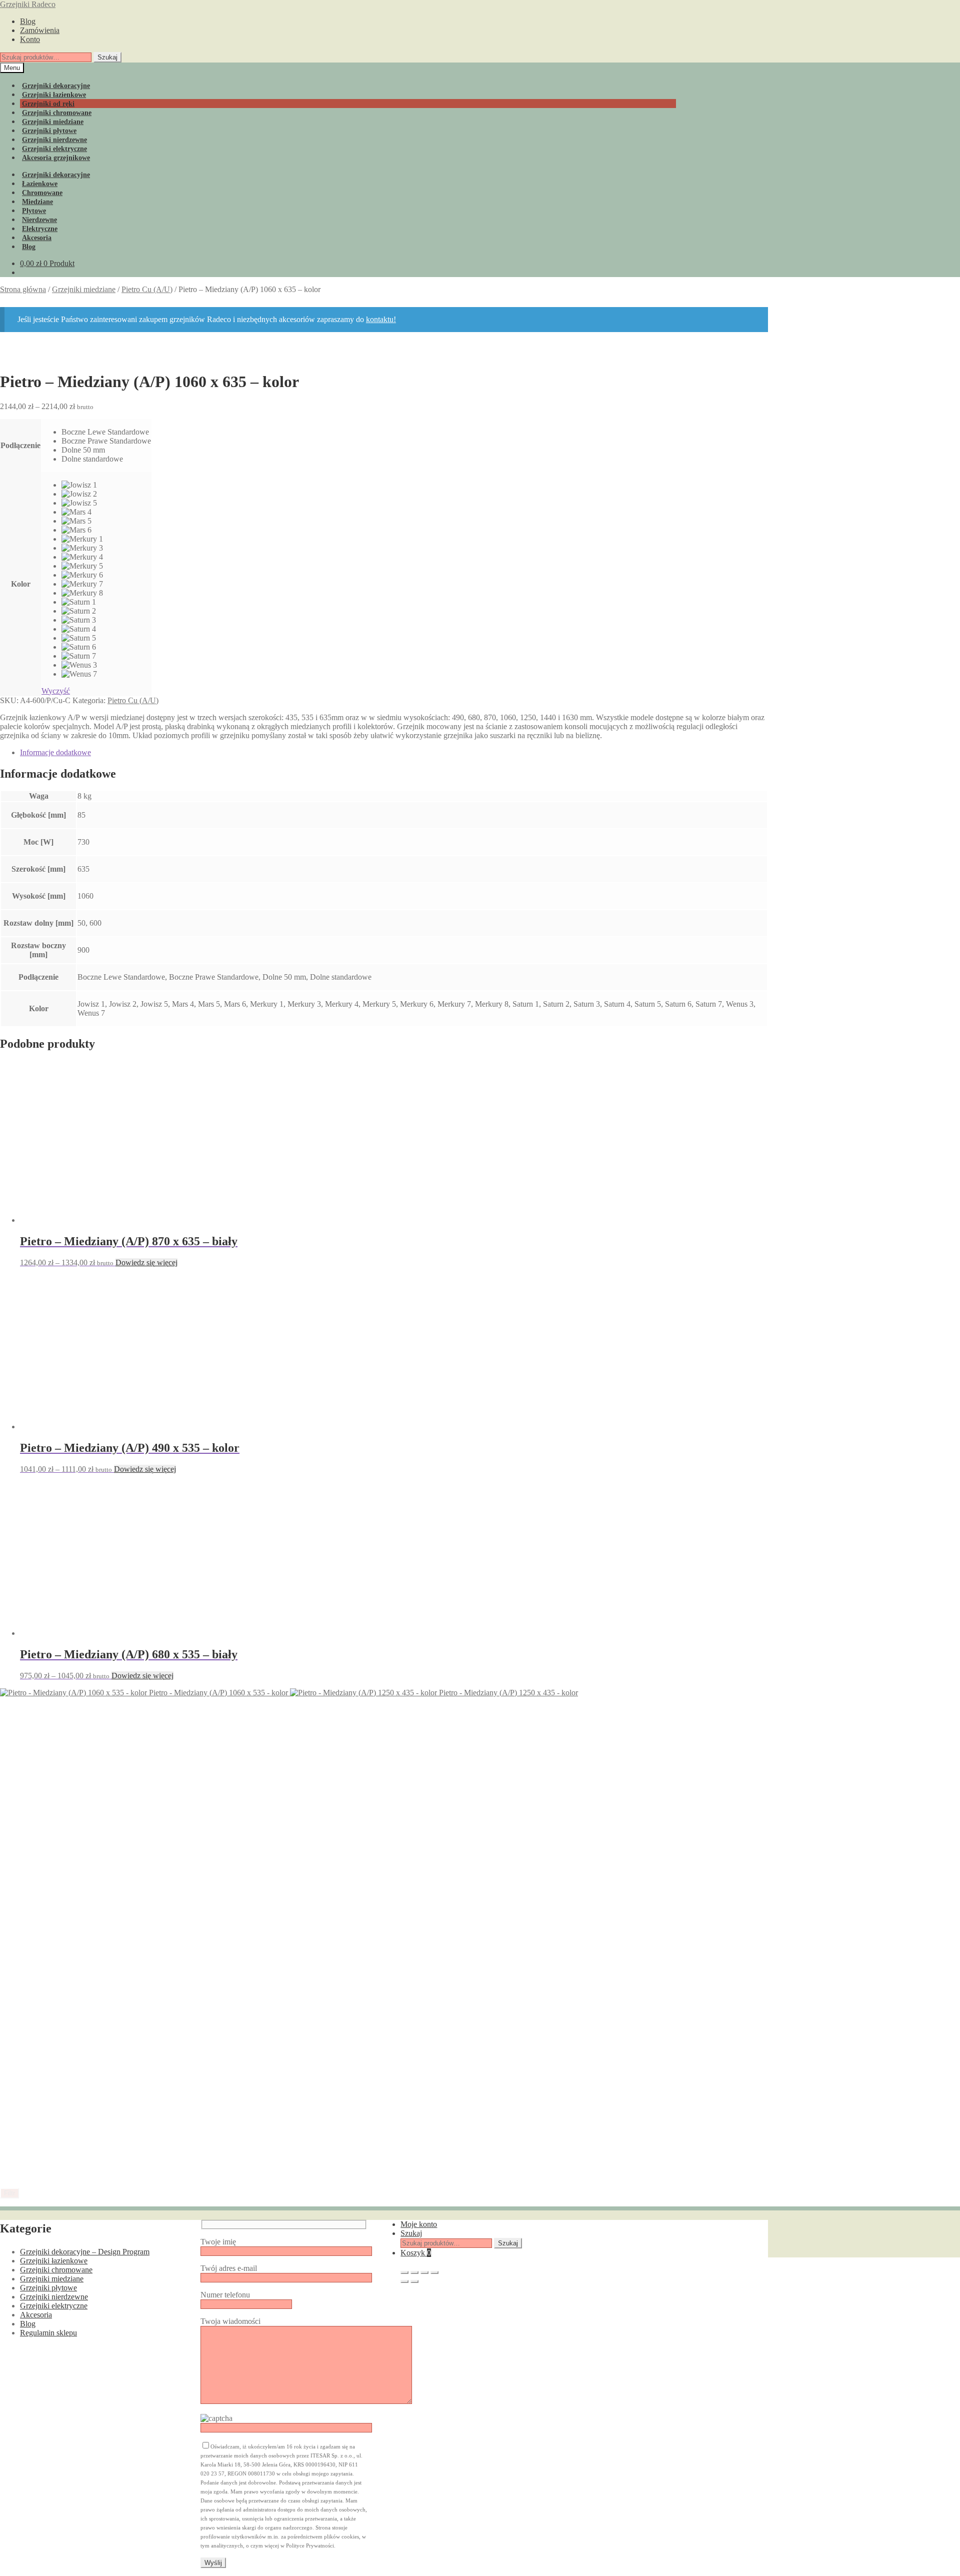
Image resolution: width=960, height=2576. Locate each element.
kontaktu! (381, 319)
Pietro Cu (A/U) (147, 289)
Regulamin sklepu (48, 2333)
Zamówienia (40, 30)
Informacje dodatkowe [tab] (55, 752)
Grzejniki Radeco (28, 4)
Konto (30, 39)
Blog (28, 21)
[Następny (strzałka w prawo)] (414, 2281)
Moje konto (419, 2224)
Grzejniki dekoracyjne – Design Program (85, 2252)
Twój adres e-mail (229, 2268)
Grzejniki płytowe (48, 2288)
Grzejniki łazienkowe (54, 2261)
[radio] (106, 432)
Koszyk (416, 2253)
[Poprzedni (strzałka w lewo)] (404, 2281)
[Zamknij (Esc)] (434, 2272)
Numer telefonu (225, 2295)
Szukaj (107, 57)
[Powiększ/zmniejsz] (404, 2272)
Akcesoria (36, 2315)
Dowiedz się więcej (146, 1262)
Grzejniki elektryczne (54, 2306)
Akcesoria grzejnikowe (56, 158)
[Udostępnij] (424, 2272)
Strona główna (23, 289)
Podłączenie (20, 445)
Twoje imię (218, 2242)
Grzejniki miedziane (84, 289)
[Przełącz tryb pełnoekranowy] (414, 2272)
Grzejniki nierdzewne (54, 2297)
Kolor (21, 584)
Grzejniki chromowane (56, 2270)
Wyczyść (56, 691)
